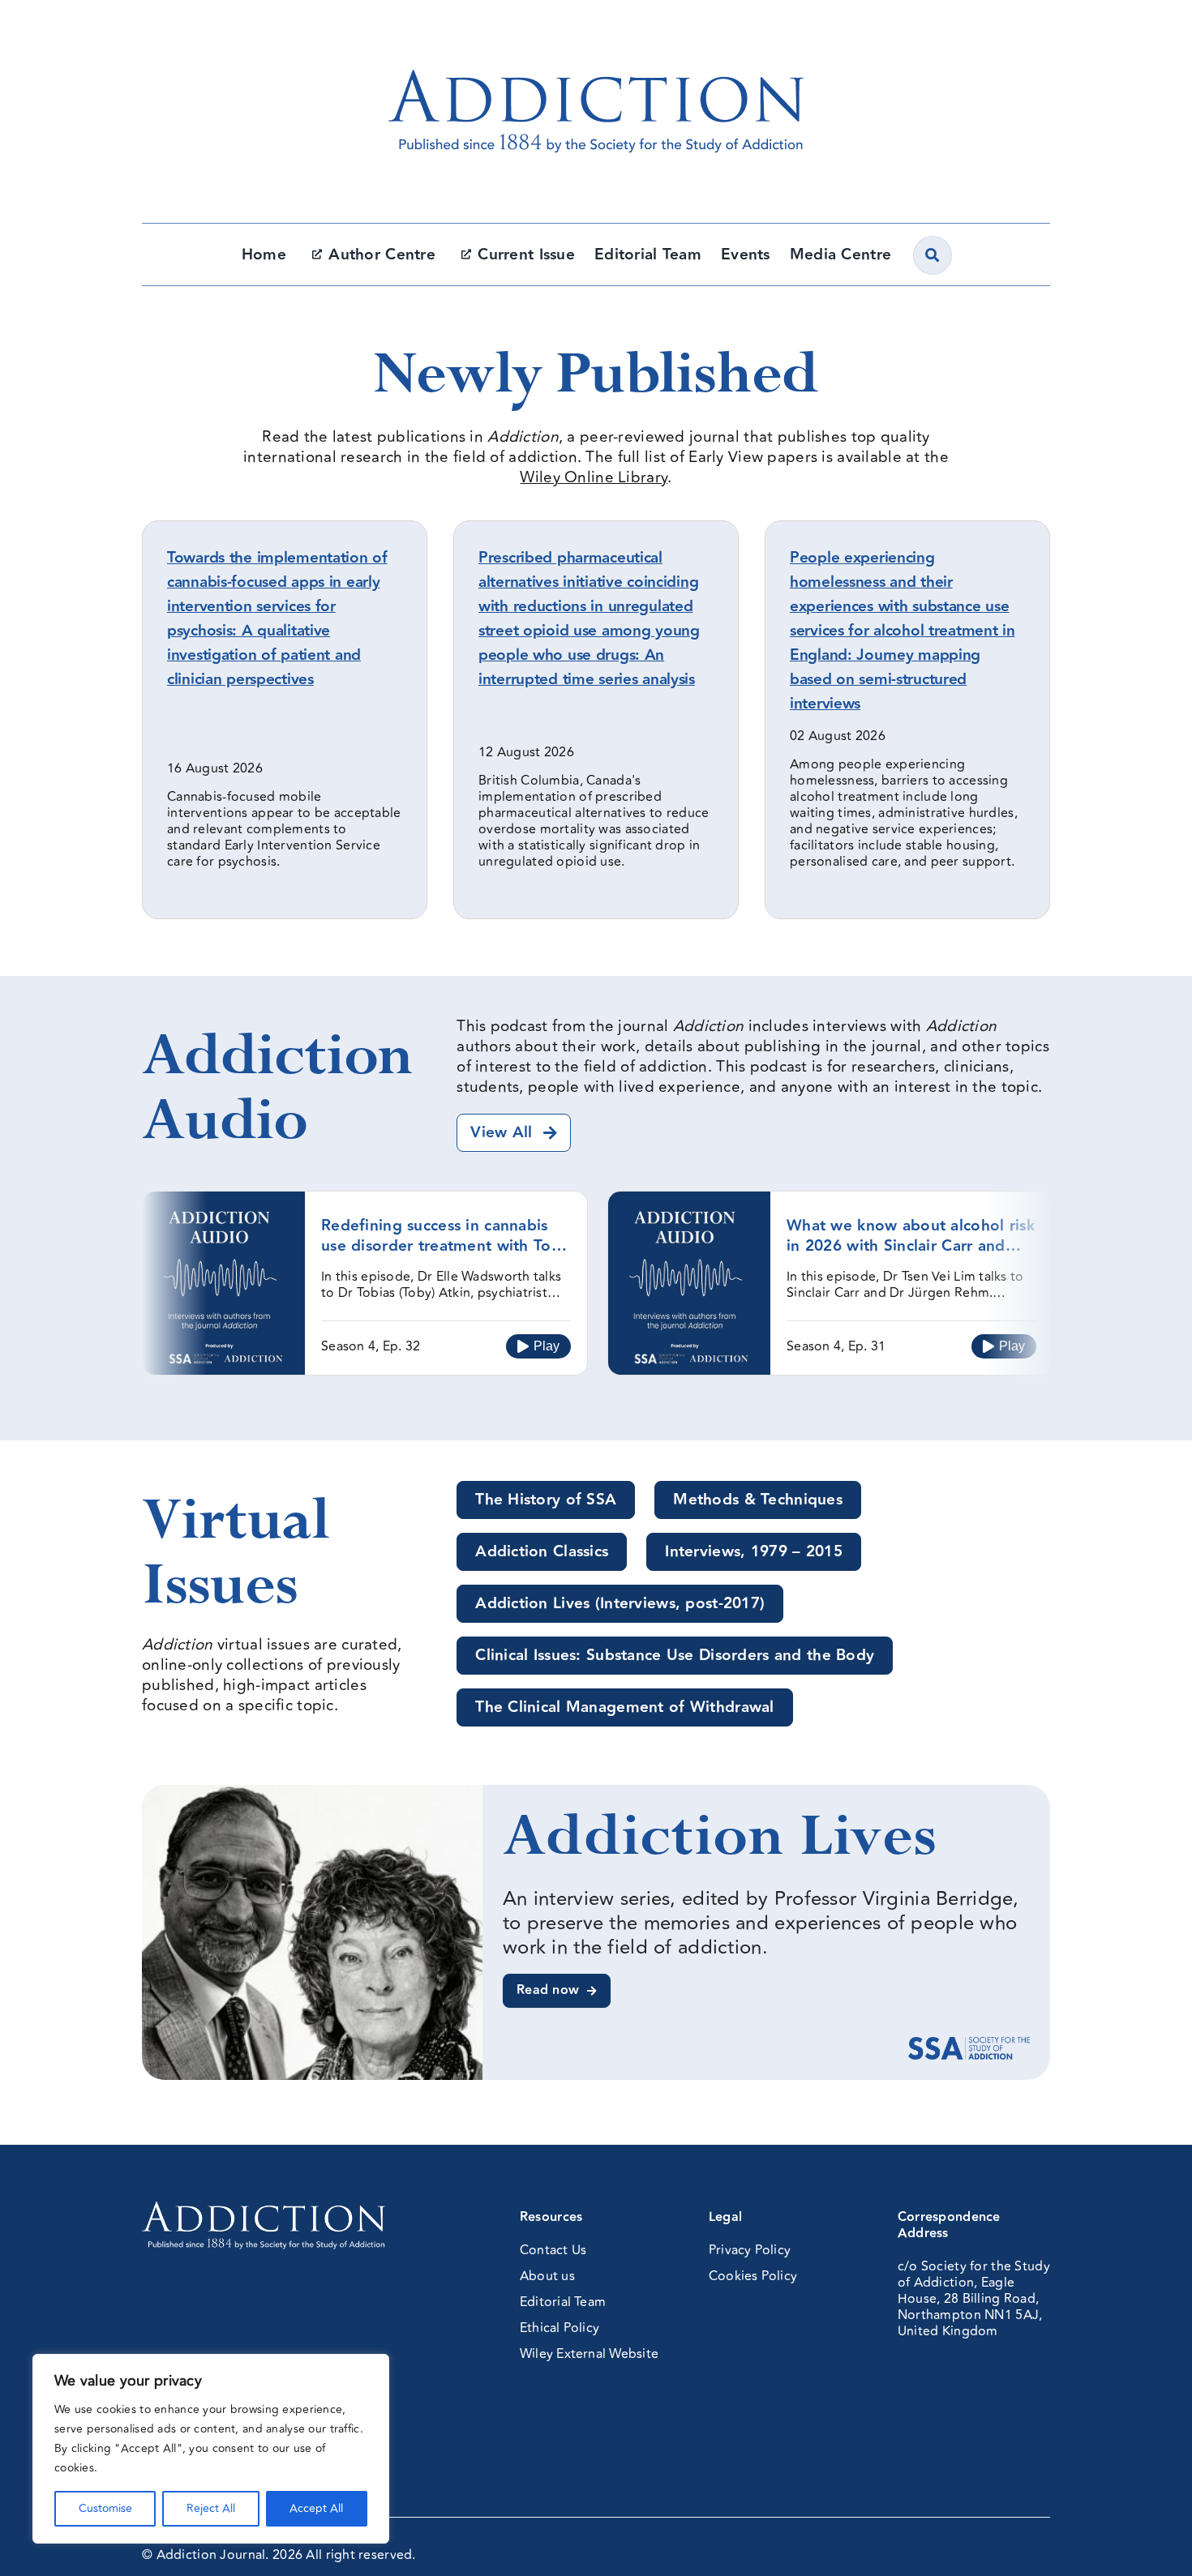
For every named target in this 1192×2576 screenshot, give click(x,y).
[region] (211, 2449)
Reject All (211, 2508)
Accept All (316, 2508)
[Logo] (596, 36)
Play (547, 1346)
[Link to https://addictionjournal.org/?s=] (933, 255)
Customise (105, 2508)
